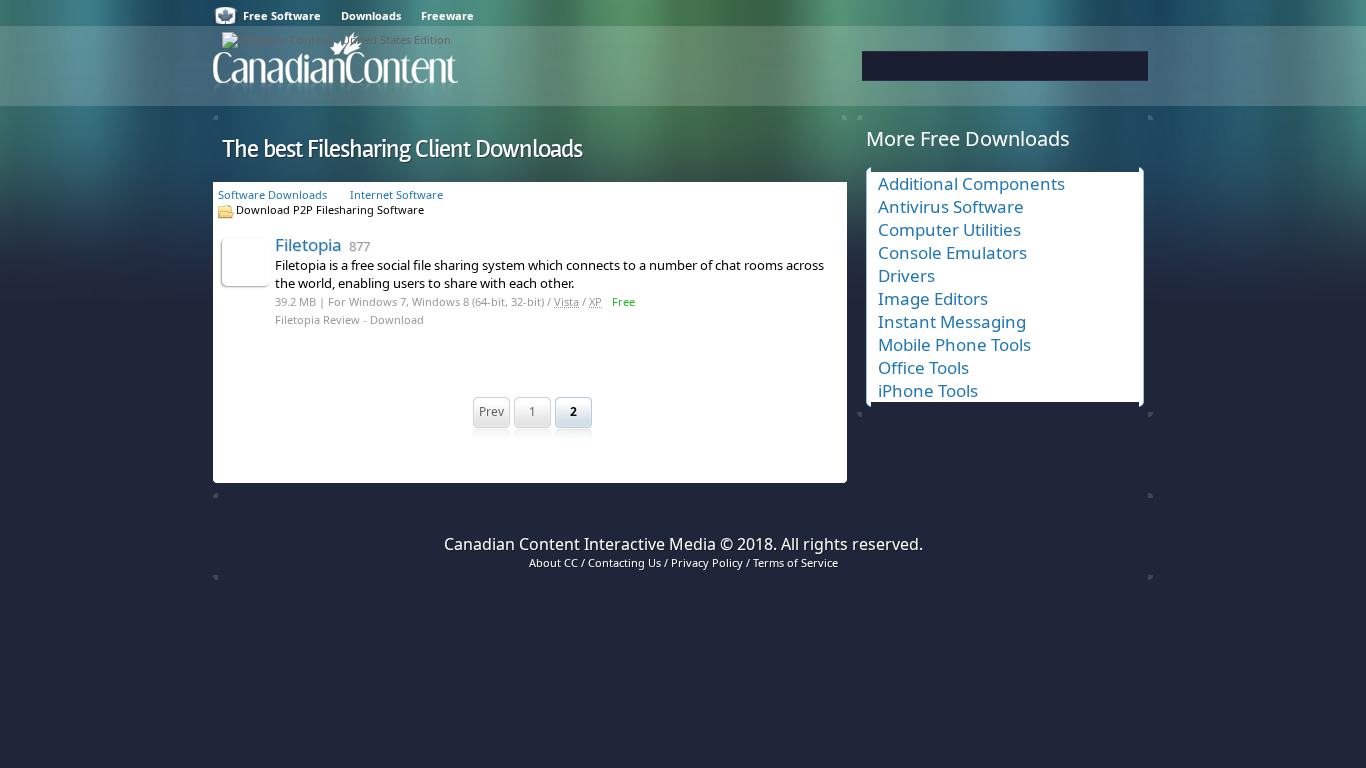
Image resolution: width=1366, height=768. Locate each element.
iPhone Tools (928, 390)
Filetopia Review (317, 319)
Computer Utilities (949, 229)
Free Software (282, 15)
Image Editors (933, 298)
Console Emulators (952, 252)
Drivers (906, 275)
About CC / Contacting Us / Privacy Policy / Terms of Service (683, 562)
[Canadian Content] (336, 39)
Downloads (371, 15)
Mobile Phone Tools (954, 344)
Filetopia (322, 244)
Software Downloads (272, 194)
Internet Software (396, 194)
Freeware (447, 15)
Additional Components (971, 183)
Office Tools (923, 367)
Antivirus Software (951, 206)
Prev (491, 411)
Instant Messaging (952, 321)
